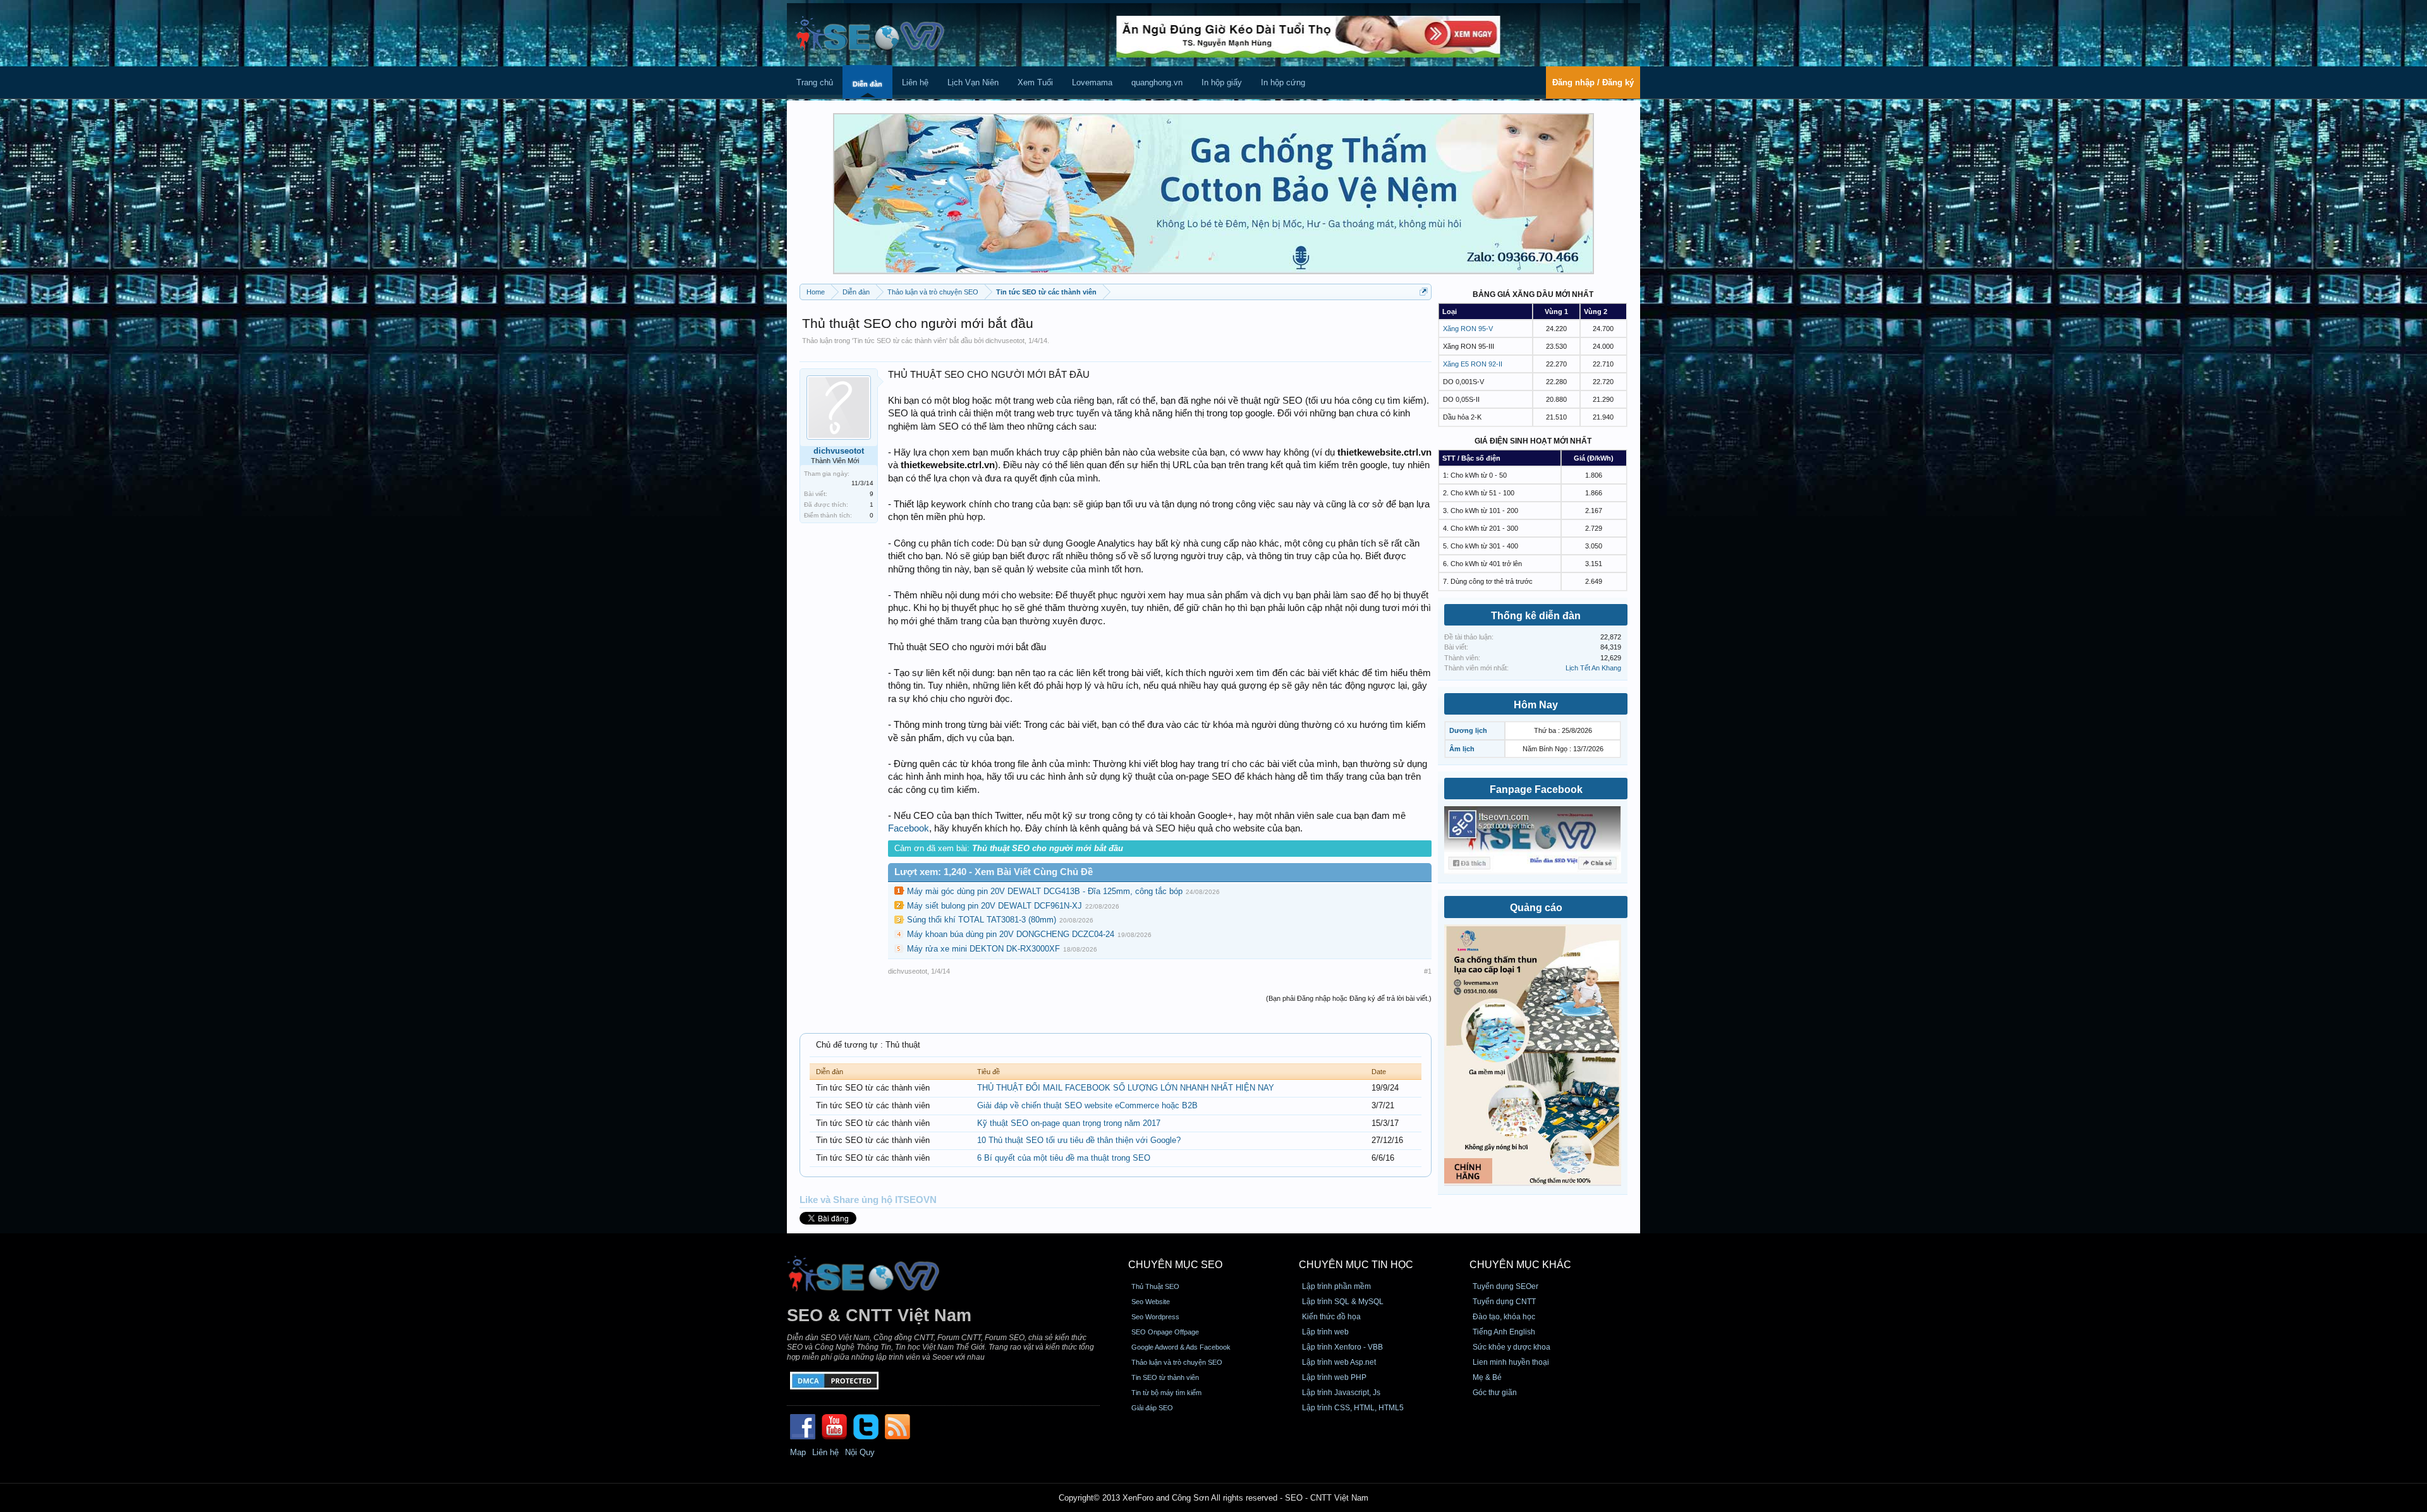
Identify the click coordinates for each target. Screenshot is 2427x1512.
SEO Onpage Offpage (1165, 1332)
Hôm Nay (1536, 705)
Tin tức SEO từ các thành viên (900, 341)
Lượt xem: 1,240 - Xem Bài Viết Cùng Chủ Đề (994, 872)
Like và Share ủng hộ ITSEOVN (868, 1200)
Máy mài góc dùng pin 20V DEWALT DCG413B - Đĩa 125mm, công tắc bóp (1045, 891)
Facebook (909, 828)
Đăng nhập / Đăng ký (1593, 82)
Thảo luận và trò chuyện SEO (1177, 1362)
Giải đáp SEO (1152, 1408)
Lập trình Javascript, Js (1341, 1393)
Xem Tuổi (1035, 82)
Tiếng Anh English (1504, 1332)
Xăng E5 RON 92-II (1473, 364)
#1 (1428, 971)
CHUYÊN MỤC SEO (1175, 1265)
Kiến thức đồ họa (1331, 1317)
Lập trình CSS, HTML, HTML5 (1353, 1408)
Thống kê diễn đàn (1536, 616)
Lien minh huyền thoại (1511, 1362)
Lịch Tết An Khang (1593, 668)
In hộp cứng (1283, 82)
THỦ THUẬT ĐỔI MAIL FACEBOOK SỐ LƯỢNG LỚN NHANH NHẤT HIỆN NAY (1126, 1088)
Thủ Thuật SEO (1155, 1286)
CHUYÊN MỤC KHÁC (1520, 1265)
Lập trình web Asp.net (1339, 1362)
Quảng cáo (1536, 908)
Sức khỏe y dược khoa (1512, 1347)
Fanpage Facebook (1536, 789)
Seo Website (1151, 1302)
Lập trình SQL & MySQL (1343, 1302)
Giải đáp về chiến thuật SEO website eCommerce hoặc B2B (1087, 1105)
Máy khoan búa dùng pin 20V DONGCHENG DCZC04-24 (1011, 934)
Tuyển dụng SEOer (1505, 1286)
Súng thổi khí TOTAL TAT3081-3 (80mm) (982, 920)
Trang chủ (815, 82)
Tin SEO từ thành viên (1165, 1377)
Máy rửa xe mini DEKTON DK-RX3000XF (983, 949)
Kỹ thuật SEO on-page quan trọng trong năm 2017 (1069, 1123)
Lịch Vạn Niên (973, 82)
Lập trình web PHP (1334, 1377)
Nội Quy (860, 1452)
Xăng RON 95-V (1468, 329)
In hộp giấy (1222, 82)
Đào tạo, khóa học (1504, 1317)
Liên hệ (915, 82)
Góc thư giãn (1495, 1393)
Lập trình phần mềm (1336, 1286)
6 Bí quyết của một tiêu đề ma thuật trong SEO (1064, 1158)
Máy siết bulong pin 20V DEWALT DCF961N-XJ (995, 906)
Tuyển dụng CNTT (1504, 1302)
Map (798, 1452)
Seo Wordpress (1155, 1317)
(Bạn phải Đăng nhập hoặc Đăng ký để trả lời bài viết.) (1349, 998)
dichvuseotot (1005, 341)
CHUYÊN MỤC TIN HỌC (1356, 1265)
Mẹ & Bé (1487, 1377)
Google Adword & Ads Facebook (1181, 1347)
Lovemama (1092, 82)
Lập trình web (1325, 1332)
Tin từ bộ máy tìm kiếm (1166, 1393)
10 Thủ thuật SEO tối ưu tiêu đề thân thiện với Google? (1079, 1140)
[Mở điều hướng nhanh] (1424, 292)
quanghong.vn (1157, 82)
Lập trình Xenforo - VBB (1342, 1347)
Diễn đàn (867, 84)
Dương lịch (1468, 730)
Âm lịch (1462, 749)
